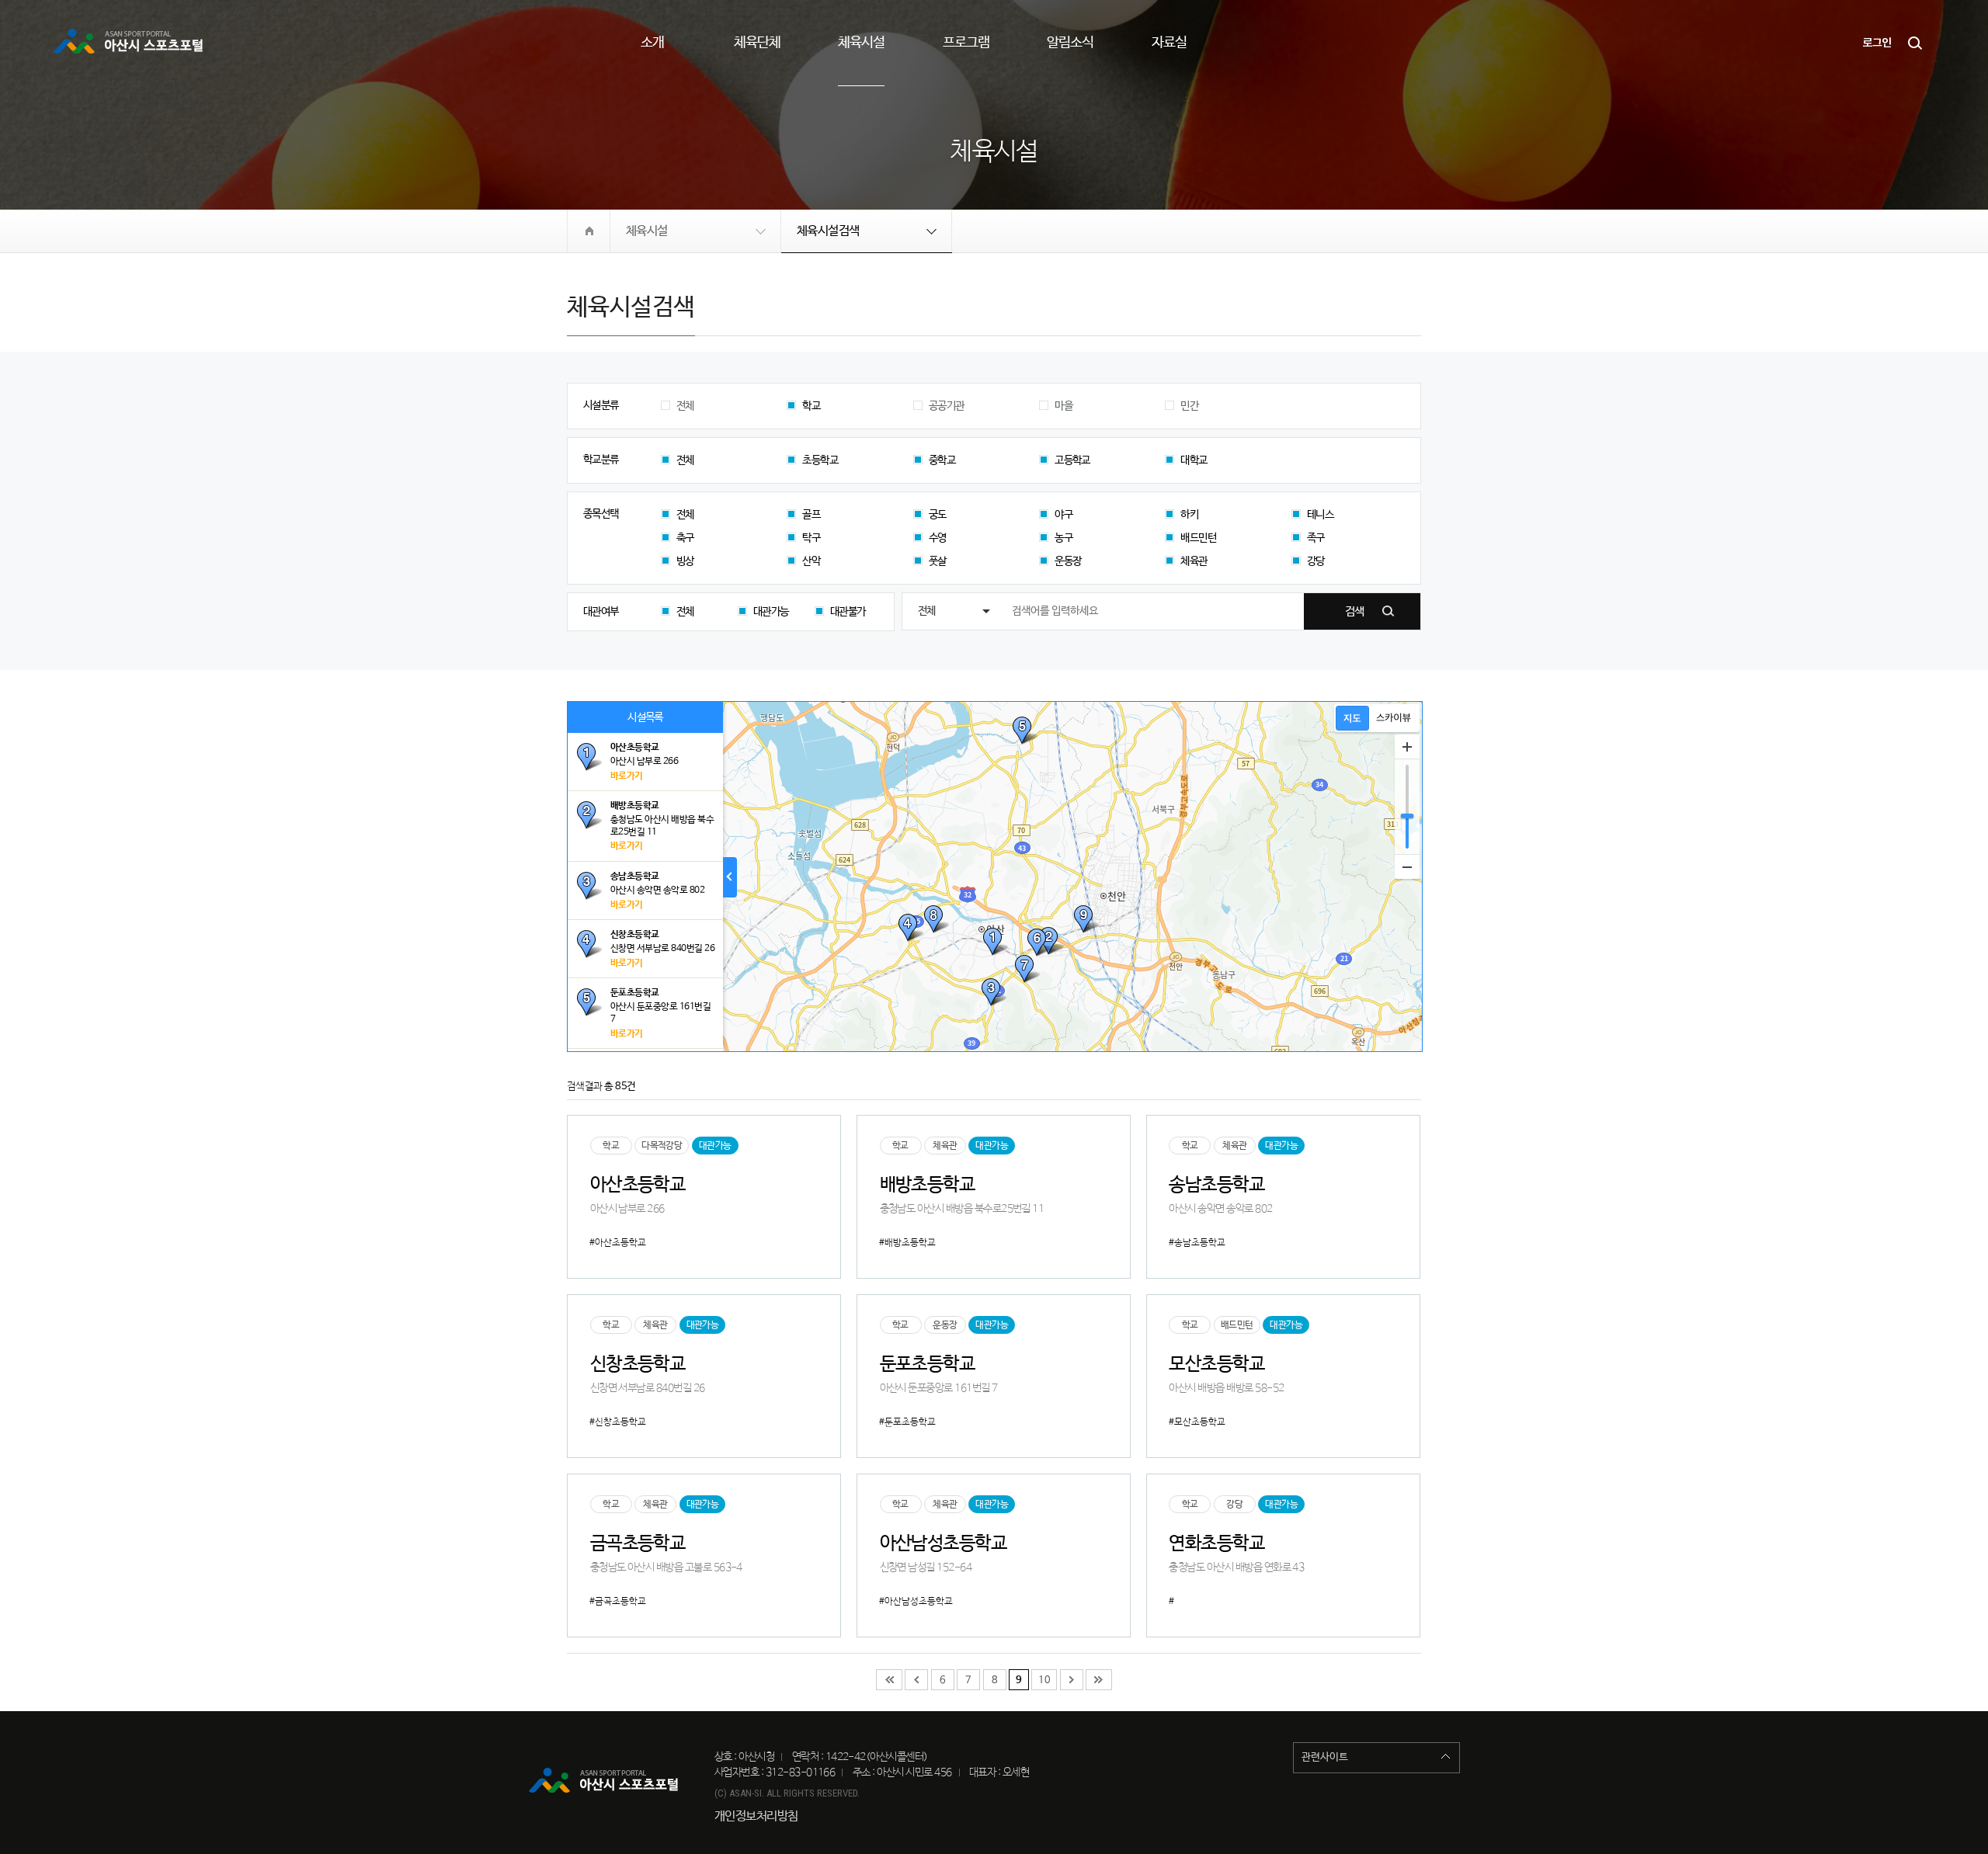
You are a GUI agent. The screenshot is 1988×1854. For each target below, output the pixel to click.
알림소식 (1070, 43)
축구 (685, 538)
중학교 (942, 460)
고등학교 (1072, 460)
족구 (1316, 538)
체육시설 (861, 43)
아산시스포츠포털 (130, 43)
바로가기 (627, 776)
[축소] (1407, 866)
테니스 (1320, 515)
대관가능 (771, 612)
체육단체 (757, 43)
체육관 (1194, 561)
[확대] (1407, 747)
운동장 (1068, 561)
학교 (811, 406)
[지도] (1352, 718)
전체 (685, 406)
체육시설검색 (828, 231)
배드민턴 (1198, 538)
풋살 (938, 561)
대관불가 (848, 612)
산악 (811, 561)
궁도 (938, 515)
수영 (938, 538)
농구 (1064, 538)
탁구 (811, 538)
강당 (1316, 561)
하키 (1189, 515)
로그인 (1877, 43)
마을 (1064, 406)
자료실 (1169, 43)
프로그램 (966, 43)
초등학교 (820, 460)
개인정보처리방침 (756, 1816)
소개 (652, 43)
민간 (1189, 406)
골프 (811, 515)
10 (1044, 1680)
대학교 (1194, 460)
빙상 (685, 561)
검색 (1916, 43)
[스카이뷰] (1394, 718)
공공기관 (947, 406)
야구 (1064, 515)
